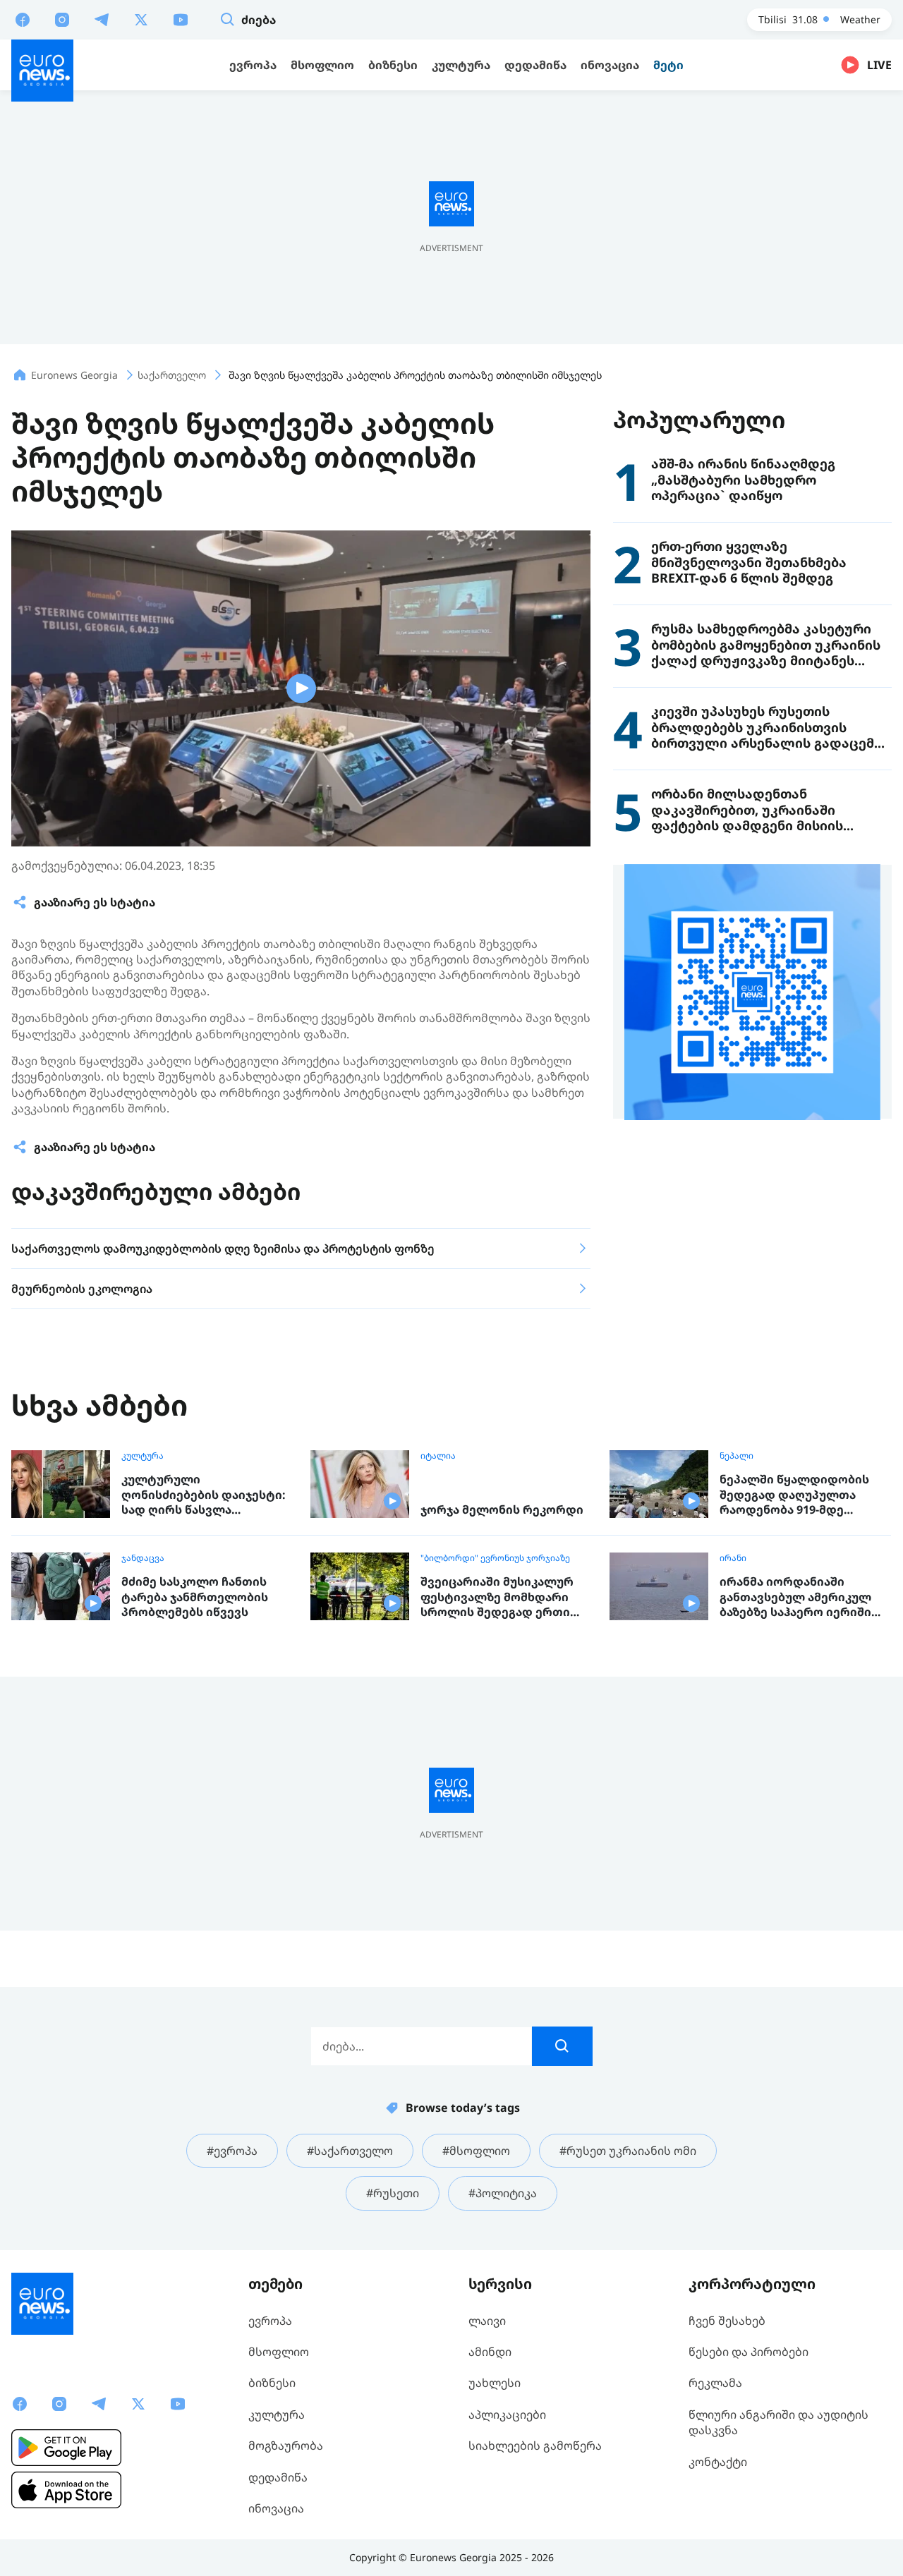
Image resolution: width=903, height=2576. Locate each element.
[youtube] (181, 19)
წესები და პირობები (749, 2352)
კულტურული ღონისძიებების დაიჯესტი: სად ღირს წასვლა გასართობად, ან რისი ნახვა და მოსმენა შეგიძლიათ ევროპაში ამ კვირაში (207, 1495)
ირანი (733, 1558)
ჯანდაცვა (143, 1558)
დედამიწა (278, 2477)
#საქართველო (350, 2151)
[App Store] (66, 2490)
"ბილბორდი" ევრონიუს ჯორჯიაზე (495, 1558)
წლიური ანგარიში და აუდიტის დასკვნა (778, 2422)
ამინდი (490, 2352)
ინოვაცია (276, 2508)
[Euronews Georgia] (42, 71)
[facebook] (23, 19)
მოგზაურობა (286, 2446)
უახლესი (495, 2383)
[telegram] (102, 19)
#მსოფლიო (476, 2151)
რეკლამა (715, 2383)
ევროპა (270, 2321)
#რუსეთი (393, 2193)
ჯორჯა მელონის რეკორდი (502, 1510)
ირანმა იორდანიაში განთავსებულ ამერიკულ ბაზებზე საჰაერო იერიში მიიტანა (795, 1597)
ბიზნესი (272, 2383)
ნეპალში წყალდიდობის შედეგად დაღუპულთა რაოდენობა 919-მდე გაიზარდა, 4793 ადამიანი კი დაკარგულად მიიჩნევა (804, 1495)
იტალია (438, 1456)
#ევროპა (232, 2151)
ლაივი (487, 2321)
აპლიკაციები (507, 2414)
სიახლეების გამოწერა (535, 2446)
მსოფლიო (279, 2352)
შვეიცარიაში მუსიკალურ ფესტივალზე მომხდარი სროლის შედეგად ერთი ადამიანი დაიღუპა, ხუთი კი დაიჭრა (505, 1597)
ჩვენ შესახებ (727, 2321)
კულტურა (143, 1456)
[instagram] (62, 19)
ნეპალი (737, 1456)
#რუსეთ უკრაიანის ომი (628, 2151)
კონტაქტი (718, 2462)
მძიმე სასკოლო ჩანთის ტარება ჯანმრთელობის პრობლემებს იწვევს (195, 1597)
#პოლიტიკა (503, 2193)
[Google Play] (66, 2448)
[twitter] (141, 19)
